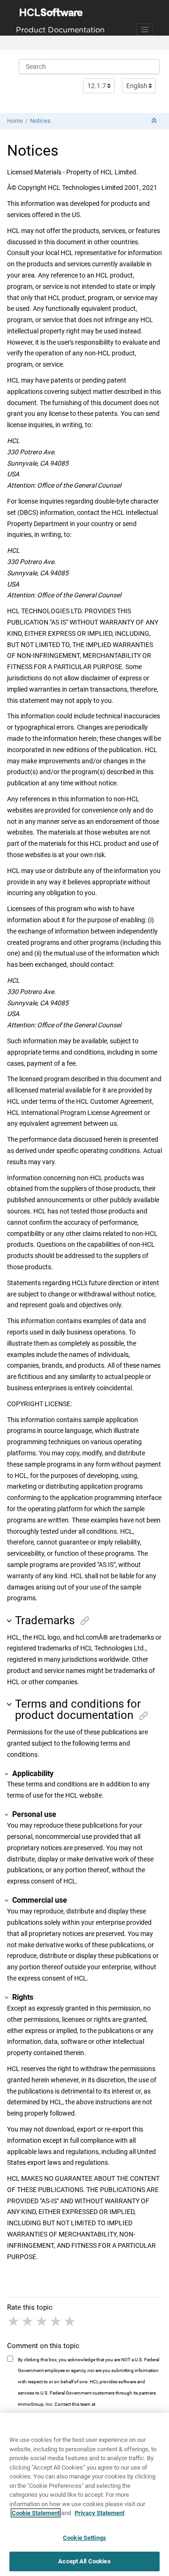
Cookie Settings (84, 2538)
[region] (84, 2494)
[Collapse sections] (155, 121)
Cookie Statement (36, 2513)
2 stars (28, 2321)
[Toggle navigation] (145, 30)
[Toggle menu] (154, 43)
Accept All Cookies (84, 2561)
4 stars (56, 2321)
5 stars (70, 2321)
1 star (14, 2321)
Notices (40, 121)
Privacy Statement (100, 2513)
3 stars (42, 2321)
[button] (10, 1621)
